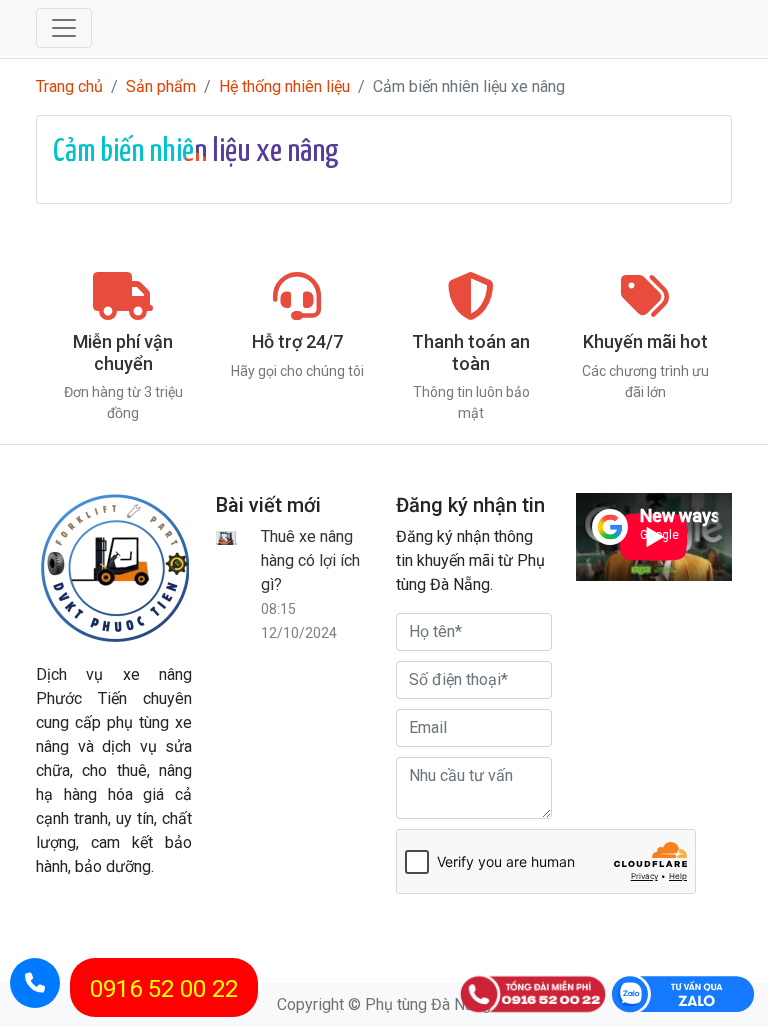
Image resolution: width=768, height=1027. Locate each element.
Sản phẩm (161, 86)
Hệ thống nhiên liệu (284, 86)
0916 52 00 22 (164, 989)
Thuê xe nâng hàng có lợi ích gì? (310, 560)
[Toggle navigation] (64, 28)
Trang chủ (69, 86)
